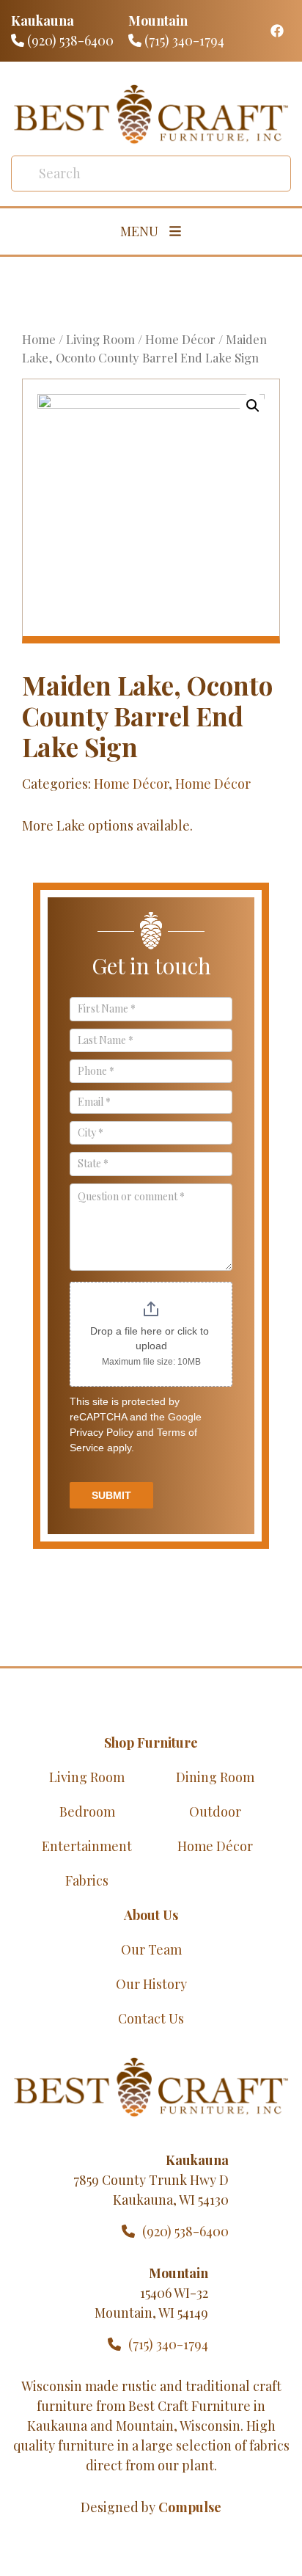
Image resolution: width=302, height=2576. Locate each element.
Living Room (100, 339)
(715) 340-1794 (183, 40)
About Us (151, 1915)
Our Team (151, 1949)
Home (39, 339)
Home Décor (180, 339)
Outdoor (215, 1811)
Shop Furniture (151, 1743)
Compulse (190, 2507)
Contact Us (151, 2018)
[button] (253, 406)
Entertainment (87, 1846)
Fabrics (87, 1880)
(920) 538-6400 (69, 40)
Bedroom (87, 1811)
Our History (151, 1984)
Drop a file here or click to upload (151, 1338)
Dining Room (215, 1777)
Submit (111, 1495)
